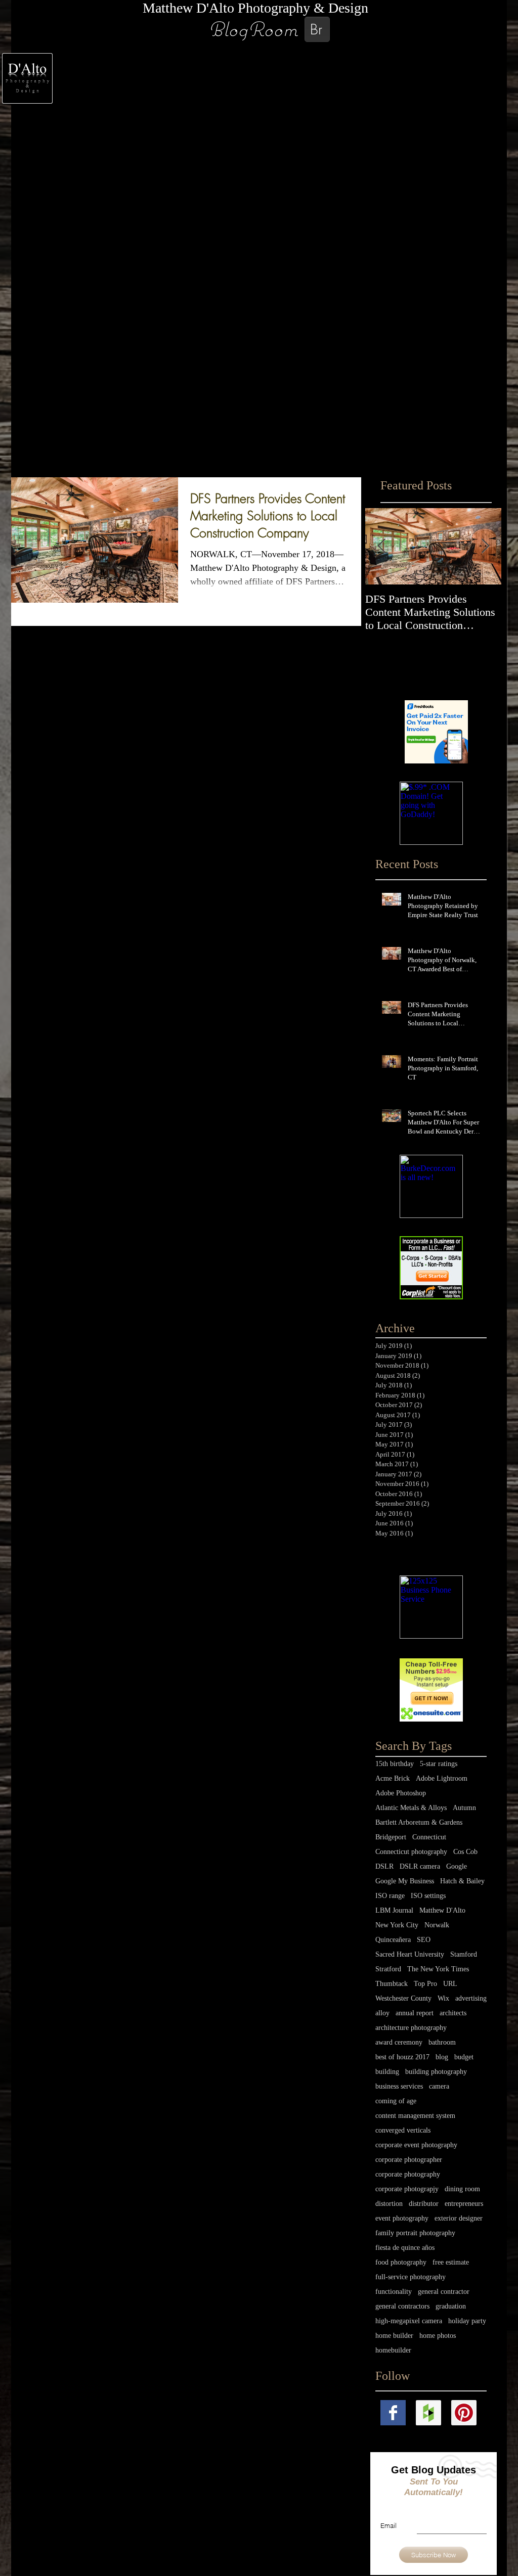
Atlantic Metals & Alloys (411, 1808)
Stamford (464, 1954)
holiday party (467, 2321)
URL (450, 1984)
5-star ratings (439, 1764)
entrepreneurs (464, 2204)
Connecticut (429, 1837)
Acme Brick (393, 1778)
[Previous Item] (381, 546)
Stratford (388, 1969)
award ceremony (399, 2042)
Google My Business (405, 1881)
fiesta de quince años (405, 2248)
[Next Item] (485, 546)
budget (464, 2057)
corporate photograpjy (407, 2189)
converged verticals (403, 2130)
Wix (443, 1998)
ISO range (390, 1896)
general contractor (444, 2292)
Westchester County (403, 1998)
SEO (424, 1940)
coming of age (396, 2101)
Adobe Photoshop (401, 1793)
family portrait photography (415, 2233)
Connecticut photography (411, 1852)
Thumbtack (392, 1984)
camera (439, 2086)
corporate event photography (416, 2145)
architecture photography (411, 2028)
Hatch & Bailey (462, 1881)
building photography (436, 2072)
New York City (397, 1925)
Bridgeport (391, 1837)
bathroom (442, 2042)
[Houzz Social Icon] (428, 2413)
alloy (382, 2013)
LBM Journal (394, 1910)
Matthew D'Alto (442, 1910)
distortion (389, 2204)
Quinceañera (393, 1940)
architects (453, 2013)
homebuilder (393, 2350)
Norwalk (437, 1925)
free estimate (451, 2262)
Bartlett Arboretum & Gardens (419, 1822)
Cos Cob (465, 1852)
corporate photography (408, 2174)
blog (442, 2057)
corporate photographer (409, 2160)
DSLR (384, 1866)
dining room (462, 2189)
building (387, 2072)
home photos (438, 2336)
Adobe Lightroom (442, 1778)
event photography (402, 2218)
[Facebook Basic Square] (393, 2413)
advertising (471, 1998)
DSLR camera (420, 1866)
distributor (424, 2204)
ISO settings (428, 1896)
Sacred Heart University (410, 1954)
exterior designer (459, 2218)
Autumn (464, 1808)
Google (457, 1866)
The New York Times (438, 1969)
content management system (415, 2116)
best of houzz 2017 (402, 2057)
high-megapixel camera (409, 2321)
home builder (394, 2336)
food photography (401, 2262)
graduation (451, 2306)
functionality (394, 2292)
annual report (415, 2013)
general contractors (402, 2306)
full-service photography (411, 2277)
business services (399, 2086)
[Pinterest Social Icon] (464, 2413)
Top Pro (425, 1984)
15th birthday (395, 1764)
